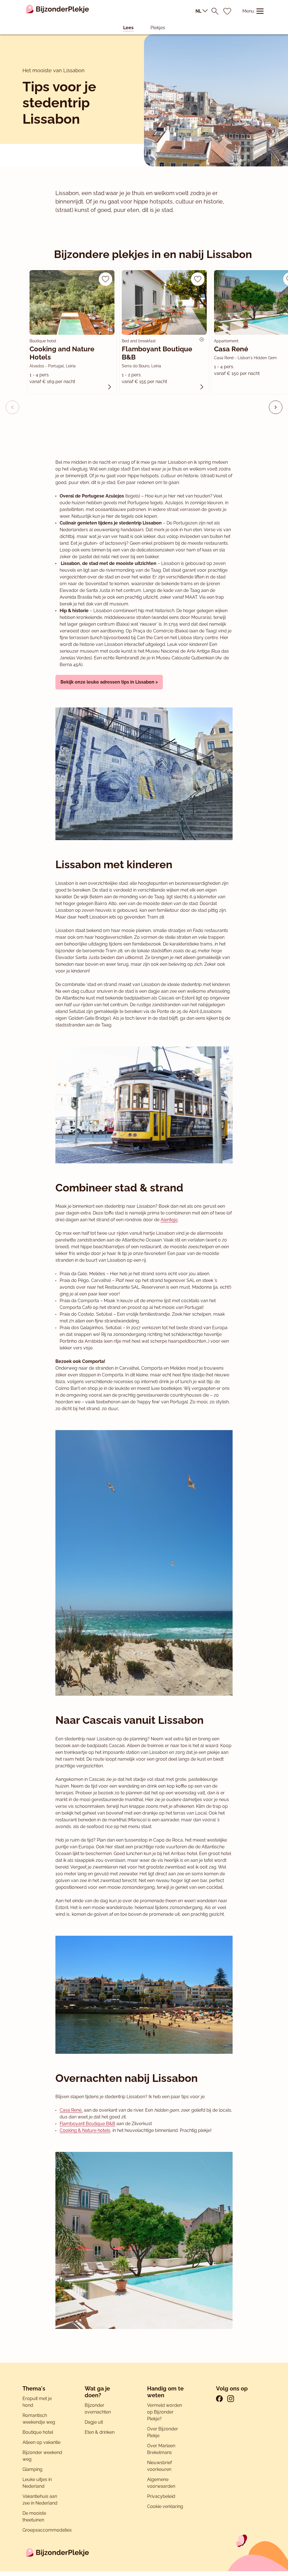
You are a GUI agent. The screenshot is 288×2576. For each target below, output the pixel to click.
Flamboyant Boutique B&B (87, 2124)
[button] (276, 407)
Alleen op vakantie (41, 2442)
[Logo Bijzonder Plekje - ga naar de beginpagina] (58, 11)
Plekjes (158, 28)
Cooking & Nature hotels (85, 2130)
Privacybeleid (161, 2496)
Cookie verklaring (165, 2506)
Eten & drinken (100, 2432)
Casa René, (71, 2110)
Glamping (32, 2469)
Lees (128, 28)
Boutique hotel (38, 2432)
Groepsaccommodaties (47, 2530)
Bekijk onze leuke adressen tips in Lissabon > (109, 682)
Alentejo (169, 1220)
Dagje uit (94, 2422)
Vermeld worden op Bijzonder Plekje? (165, 2412)
